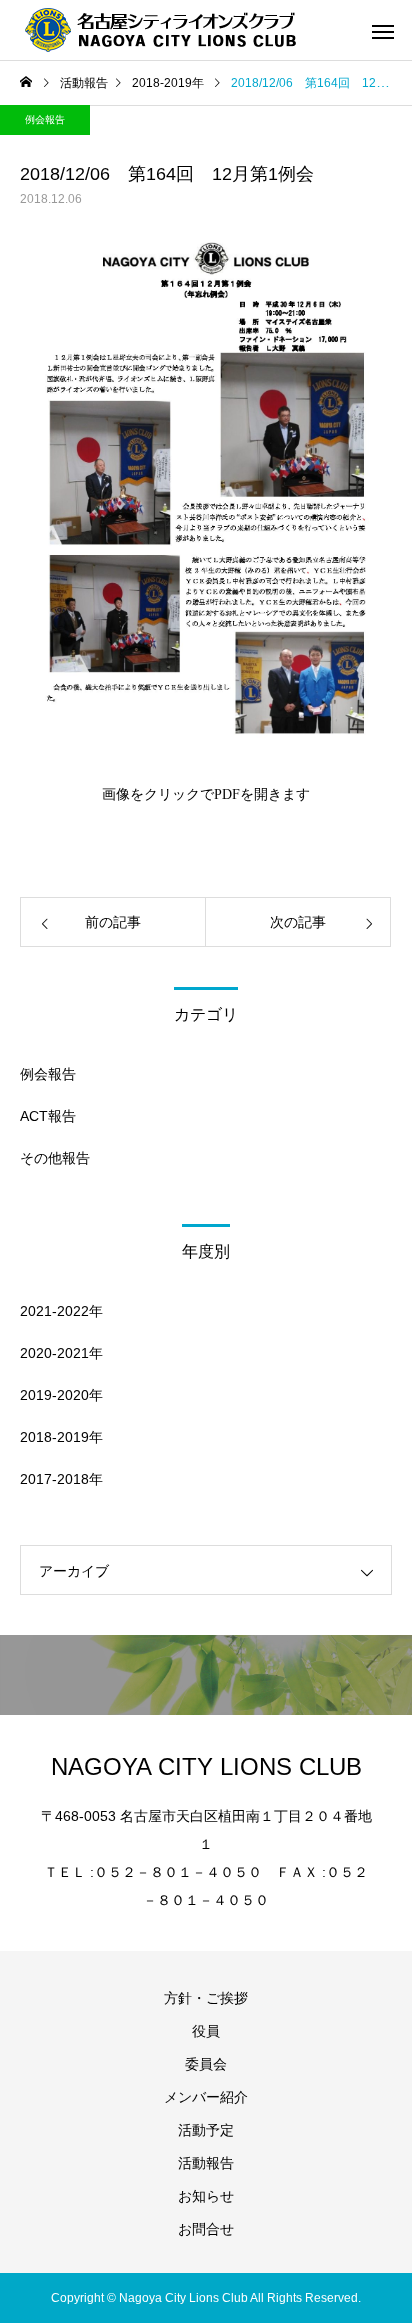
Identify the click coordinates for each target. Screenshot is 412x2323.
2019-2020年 (61, 1395)
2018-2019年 (61, 1437)
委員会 (206, 2064)
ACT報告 (48, 1116)
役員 (206, 2031)
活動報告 (206, 2163)
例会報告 (45, 119)
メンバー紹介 (206, 2097)
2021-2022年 (61, 1311)
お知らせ (206, 2196)
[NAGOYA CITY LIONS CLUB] (175, 30)
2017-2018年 (61, 1479)
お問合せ (206, 2229)
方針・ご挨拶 (206, 1998)
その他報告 (55, 1158)
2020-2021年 (61, 1353)
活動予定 (206, 2130)
